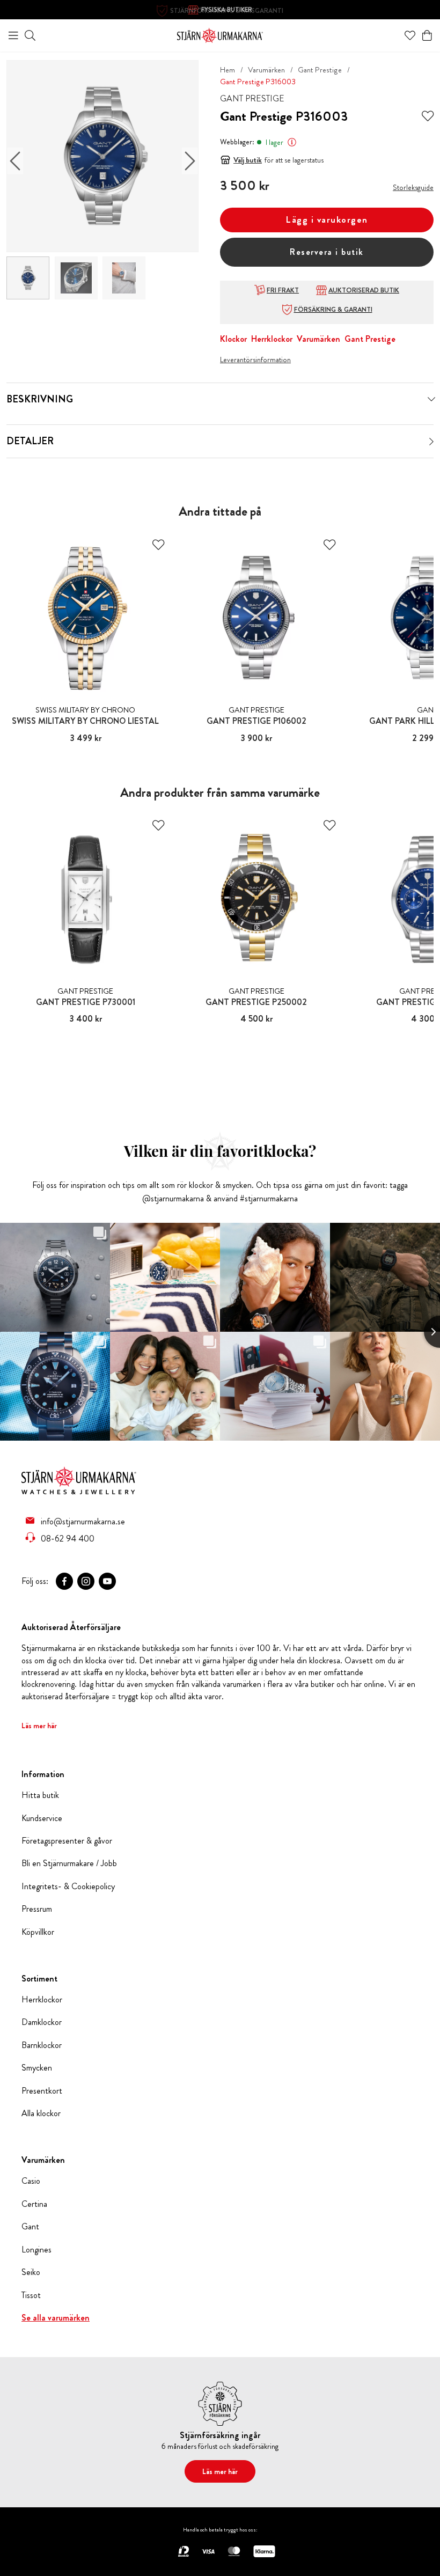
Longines (36, 2250)
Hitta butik (40, 1795)
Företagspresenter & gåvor (67, 1841)
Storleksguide (413, 187)
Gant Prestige (320, 70)
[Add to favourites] (428, 116)
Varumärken (266, 70)
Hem (228, 70)
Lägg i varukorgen (327, 220)
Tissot (31, 2295)
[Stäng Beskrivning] (431, 399)
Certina (34, 2204)
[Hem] (220, 34)
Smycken (37, 2068)
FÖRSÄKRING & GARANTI (333, 310)
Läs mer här (39, 1726)
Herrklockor (272, 339)
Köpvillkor (38, 1932)
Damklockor (42, 2022)
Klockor (233, 339)
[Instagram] (86, 1581)
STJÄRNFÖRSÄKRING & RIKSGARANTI (227, 11)
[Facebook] (64, 1581)
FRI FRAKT (283, 290)
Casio (31, 2181)
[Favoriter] (410, 35)
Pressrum (37, 1909)
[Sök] (30, 35)
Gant (30, 2227)
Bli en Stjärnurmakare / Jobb (69, 1863)
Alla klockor (41, 2113)
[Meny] (13, 35)
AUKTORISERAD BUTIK (364, 290)
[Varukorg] (427, 35)
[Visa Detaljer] (431, 442)
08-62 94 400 (68, 1538)
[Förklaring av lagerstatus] (292, 142)
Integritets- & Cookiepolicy (68, 1887)
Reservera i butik (327, 252)
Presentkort (42, 2091)
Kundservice (42, 1818)
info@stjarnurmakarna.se (83, 1521)
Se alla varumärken (56, 2318)
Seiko (31, 2272)
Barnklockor (42, 2045)
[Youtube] (107, 1581)
